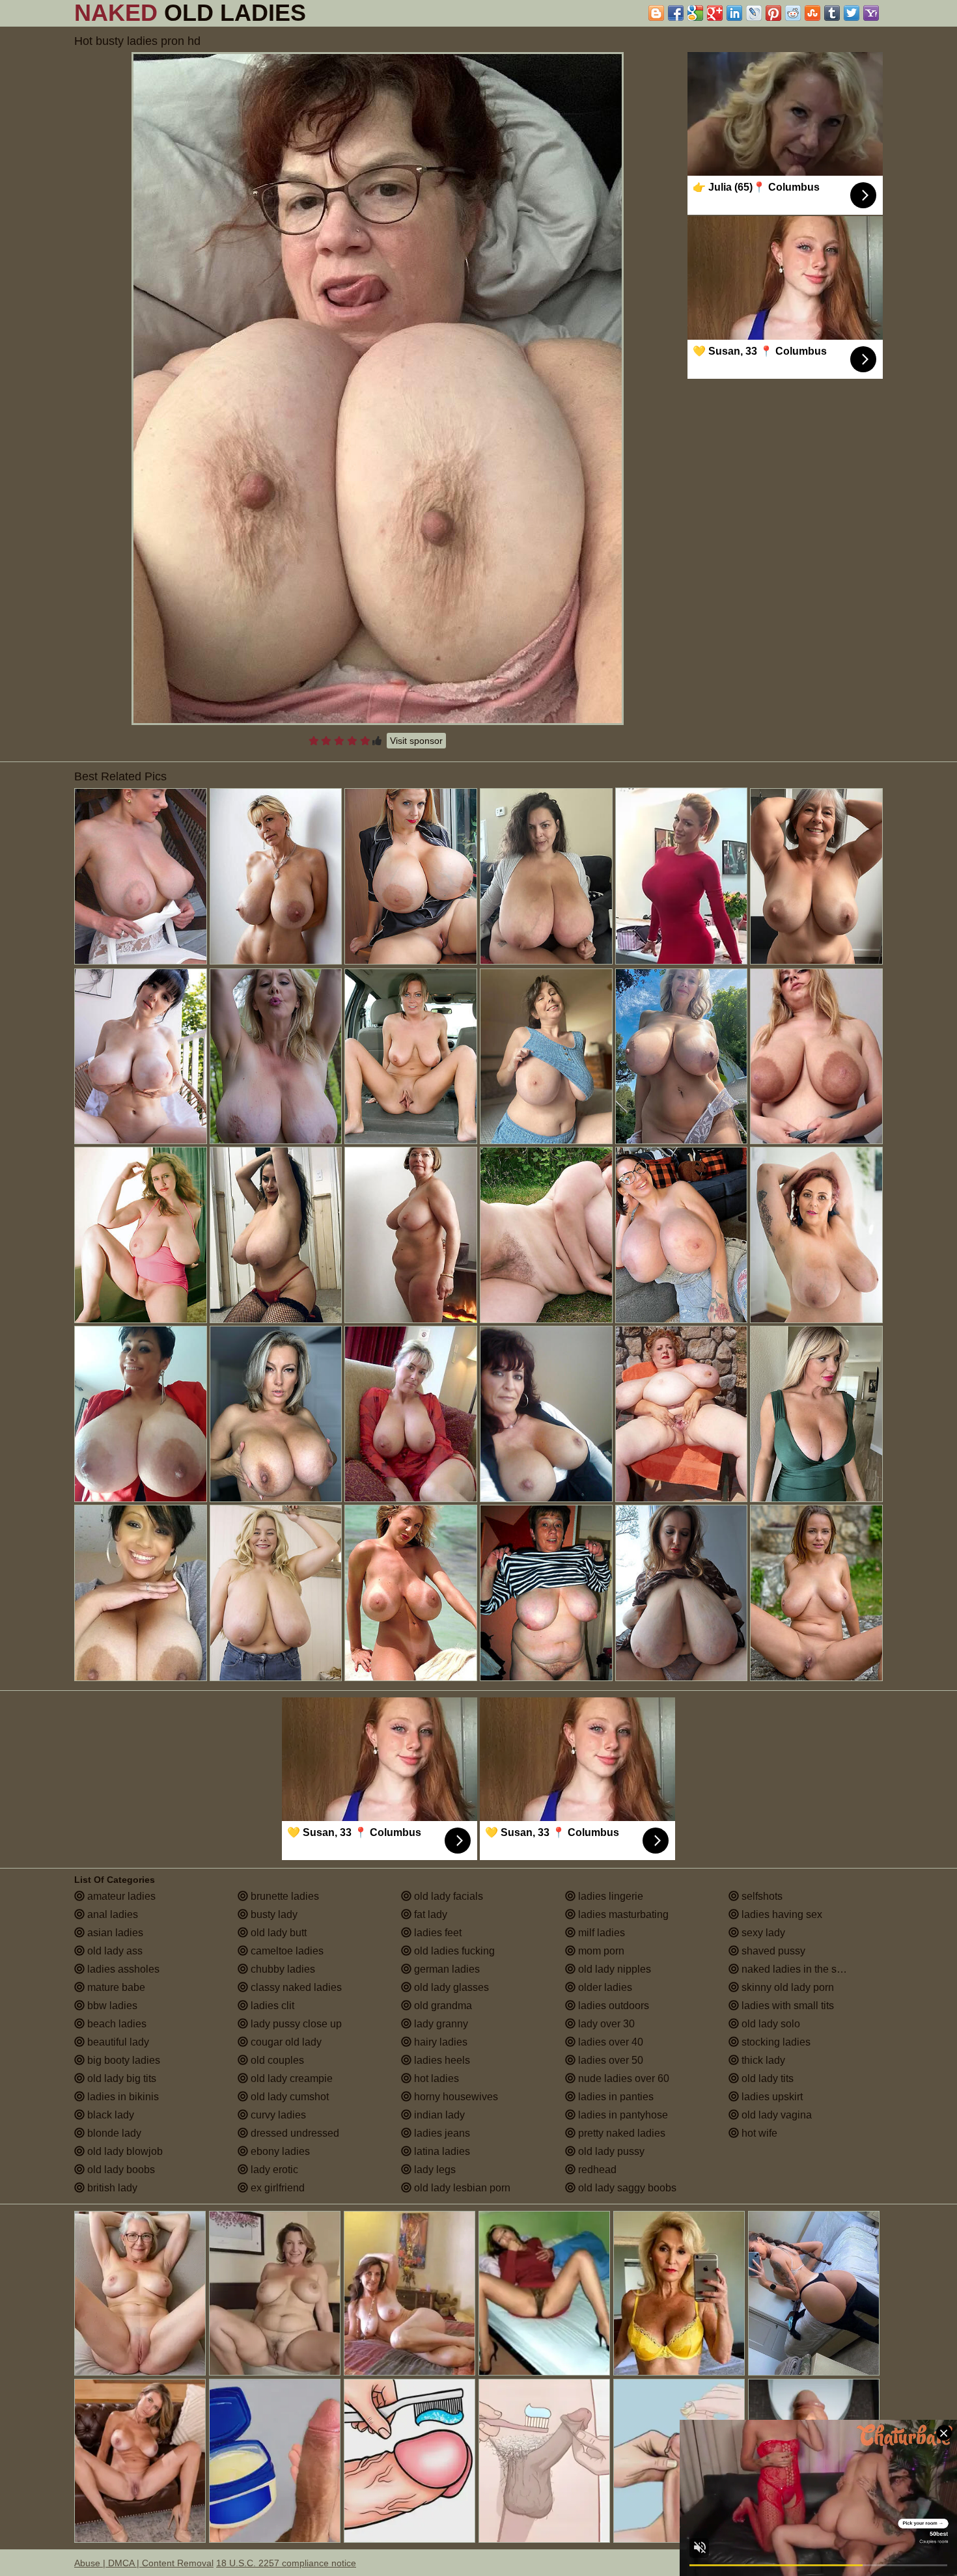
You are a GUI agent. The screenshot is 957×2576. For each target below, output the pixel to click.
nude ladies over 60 (622, 2078)
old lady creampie (290, 2078)
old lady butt (277, 1933)
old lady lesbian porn (461, 2188)
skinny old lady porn (786, 1987)
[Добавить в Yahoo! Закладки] (871, 13)
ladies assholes (122, 1969)
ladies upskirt (771, 2097)
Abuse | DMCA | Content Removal (144, 2563)
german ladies (446, 1969)
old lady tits (766, 2078)
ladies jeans (441, 2133)
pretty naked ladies (620, 2133)
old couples (276, 2060)
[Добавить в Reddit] (793, 13)
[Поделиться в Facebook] (676, 13)
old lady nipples (613, 1969)
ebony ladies (279, 2151)
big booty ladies (122, 2060)
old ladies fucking (453, 1951)
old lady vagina (775, 2115)
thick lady (762, 2060)
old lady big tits (120, 2078)
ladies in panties (615, 2097)
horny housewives (455, 2097)
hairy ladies (439, 2042)
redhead (596, 2170)
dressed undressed (294, 2133)
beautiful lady (117, 2042)
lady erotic (273, 2170)
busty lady (273, 1914)
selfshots (761, 1896)
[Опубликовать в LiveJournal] (754, 13)
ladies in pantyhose (622, 2115)
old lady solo (770, 2024)
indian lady (438, 2115)
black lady (109, 2115)
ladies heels (441, 2060)
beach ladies (116, 2024)
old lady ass (114, 1951)
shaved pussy (772, 1951)
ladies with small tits (786, 2006)
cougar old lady (285, 2042)
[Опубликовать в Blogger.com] (656, 13)
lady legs (434, 2170)
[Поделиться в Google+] (715, 13)
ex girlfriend (276, 2188)
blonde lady (113, 2133)
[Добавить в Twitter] (852, 13)
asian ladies (114, 1933)
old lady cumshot (288, 2097)
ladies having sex (781, 1914)
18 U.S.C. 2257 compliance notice (286, 2563)
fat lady (429, 1914)
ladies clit (271, 2006)
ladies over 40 (609, 2042)
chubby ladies (282, 1969)
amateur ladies (120, 1896)
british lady (111, 2188)
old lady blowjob (124, 2151)
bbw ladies (111, 2006)
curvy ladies (277, 2115)
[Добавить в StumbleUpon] (812, 13)
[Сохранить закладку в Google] (695, 13)
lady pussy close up (295, 2024)
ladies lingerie (609, 1896)
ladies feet (437, 1933)
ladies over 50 (609, 2060)
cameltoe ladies (286, 1951)
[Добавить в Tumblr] (832, 13)
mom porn (600, 1951)
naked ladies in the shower (802, 1969)
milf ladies (600, 1933)
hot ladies (435, 2078)
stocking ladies (775, 2042)
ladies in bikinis (122, 2097)
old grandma (442, 2006)
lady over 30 (605, 2024)
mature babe (115, 1987)
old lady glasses (450, 1987)
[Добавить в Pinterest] (773, 13)
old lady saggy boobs (626, 2188)
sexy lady (762, 1933)
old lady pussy (610, 2151)
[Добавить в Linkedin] (734, 13)
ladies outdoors (612, 2006)
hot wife (758, 2133)
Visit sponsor (416, 741)
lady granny (440, 2024)
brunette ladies (284, 1896)
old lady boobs (120, 2170)
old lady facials (447, 1896)
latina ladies (441, 2151)
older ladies (604, 1987)
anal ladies (111, 1914)
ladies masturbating (622, 1914)
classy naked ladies (295, 1987)
